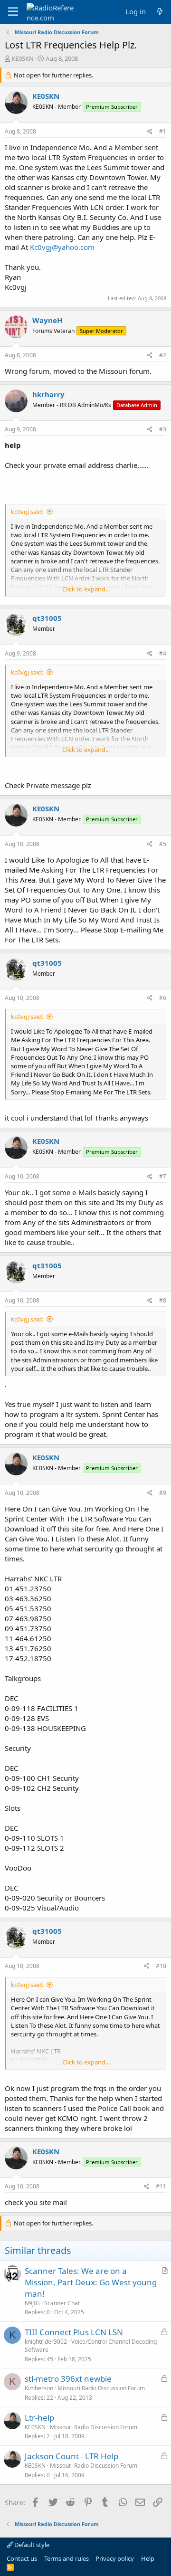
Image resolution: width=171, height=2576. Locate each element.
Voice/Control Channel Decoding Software (91, 2346)
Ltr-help (39, 2418)
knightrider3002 (46, 2342)
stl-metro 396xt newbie (68, 2379)
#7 (163, 1176)
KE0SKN (23, 58)
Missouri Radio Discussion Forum (101, 2388)
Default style (31, 2545)
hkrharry (48, 394)
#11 (161, 2186)
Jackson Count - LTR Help (71, 2456)
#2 (163, 355)
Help (148, 2558)
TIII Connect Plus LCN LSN (74, 2332)
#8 (163, 1300)
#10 (161, 1966)
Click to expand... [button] (86, 589)
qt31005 (47, 618)
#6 (163, 998)
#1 (163, 131)
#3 (163, 429)
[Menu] (13, 12)
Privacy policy (115, 2558)
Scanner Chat (62, 2303)
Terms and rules (66, 2558)
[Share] (150, 132)
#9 (163, 1493)
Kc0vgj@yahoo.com (62, 247)
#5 (163, 844)
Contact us (22, 2558)
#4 (163, 653)
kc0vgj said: (27, 512)
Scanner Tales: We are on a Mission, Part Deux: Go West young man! (91, 2282)
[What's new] (160, 12)
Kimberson (39, 2388)
